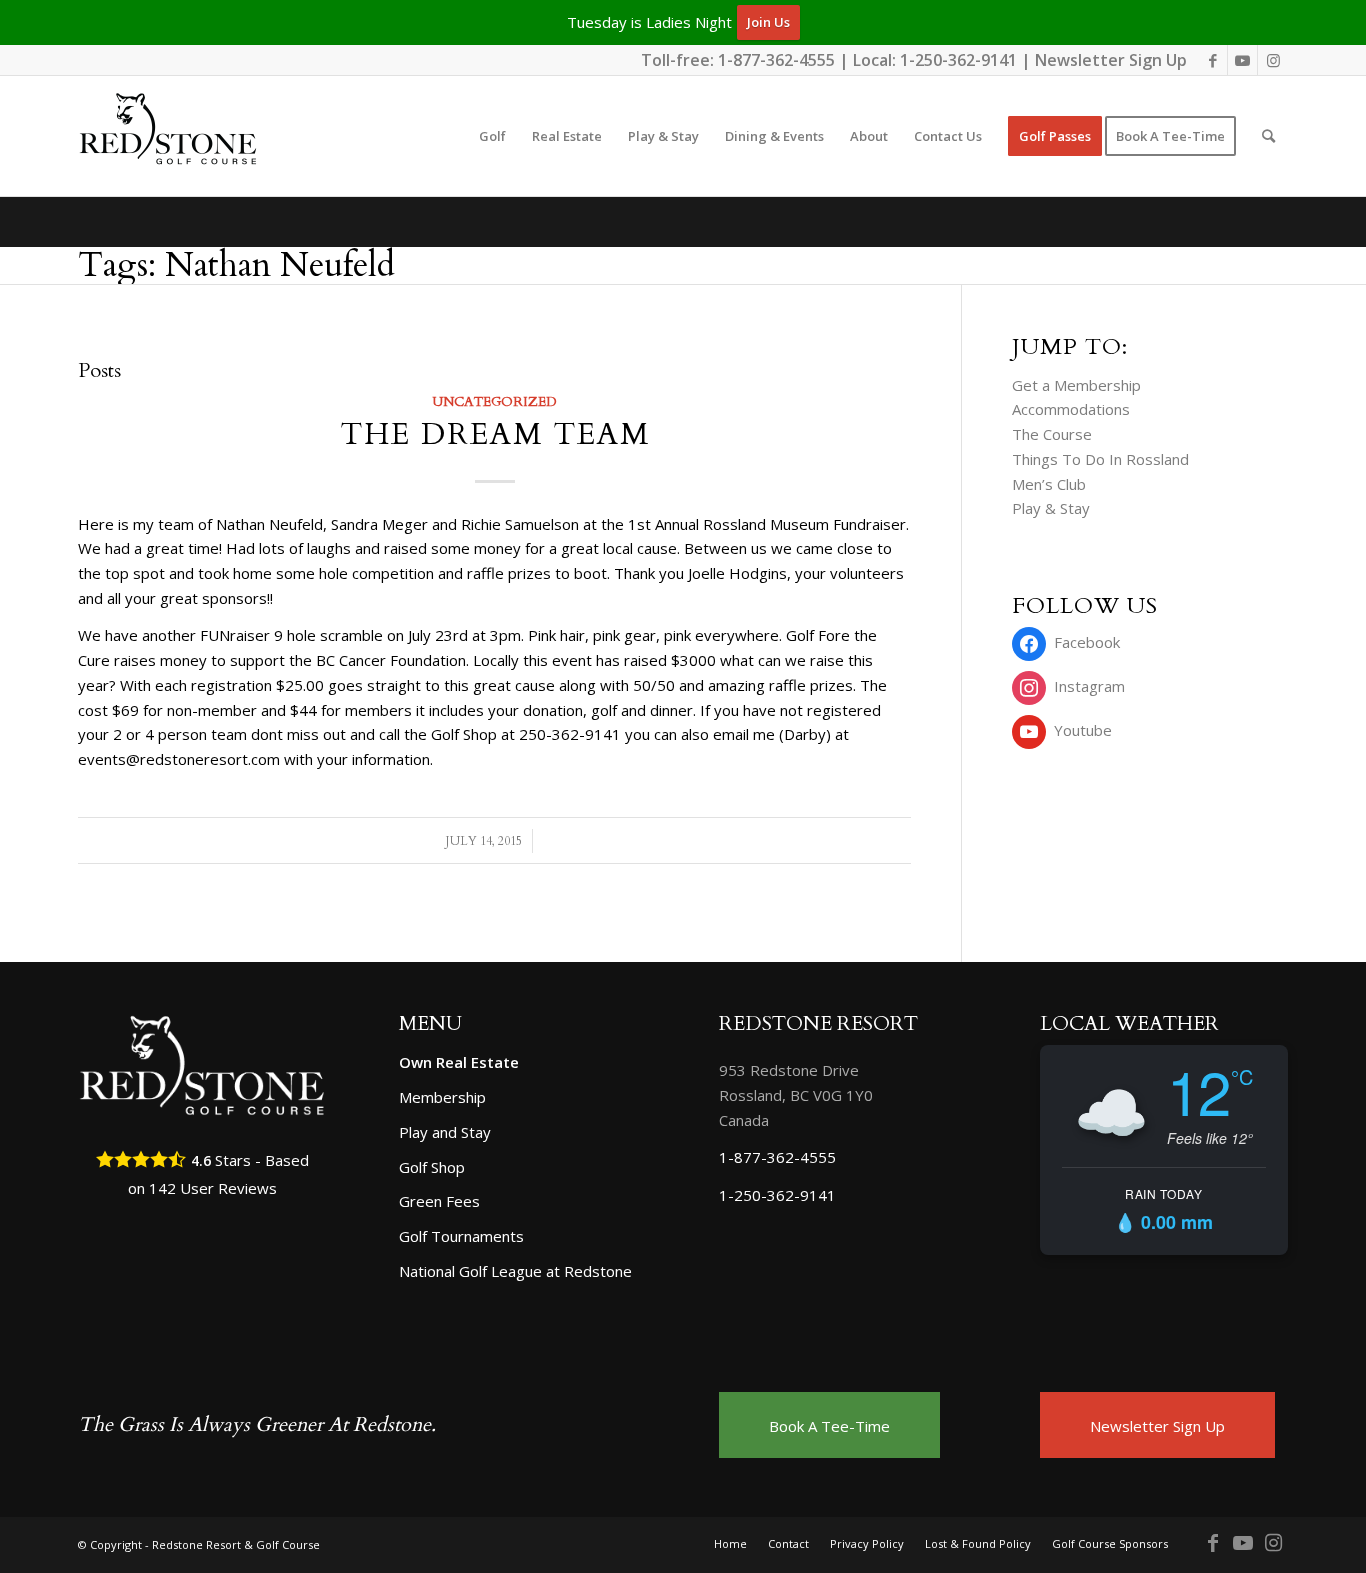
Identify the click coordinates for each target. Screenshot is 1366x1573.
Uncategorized (494, 402)
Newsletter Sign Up (1111, 60)
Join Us (768, 22)
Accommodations (1071, 409)
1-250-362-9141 (958, 60)
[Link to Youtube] (1242, 60)
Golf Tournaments (461, 1236)
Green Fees (439, 1201)
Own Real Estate (459, 1062)
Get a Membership (1076, 385)
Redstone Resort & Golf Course (236, 1544)
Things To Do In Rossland (1100, 459)
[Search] (1268, 136)
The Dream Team (495, 434)
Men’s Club (1049, 484)
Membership (442, 1097)
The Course (1052, 434)
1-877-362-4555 (776, 60)
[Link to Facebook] (1212, 60)
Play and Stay (445, 1132)
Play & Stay (1051, 508)
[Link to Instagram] (1273, 60)
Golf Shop (432, 1167)
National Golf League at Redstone (515, 1271)
